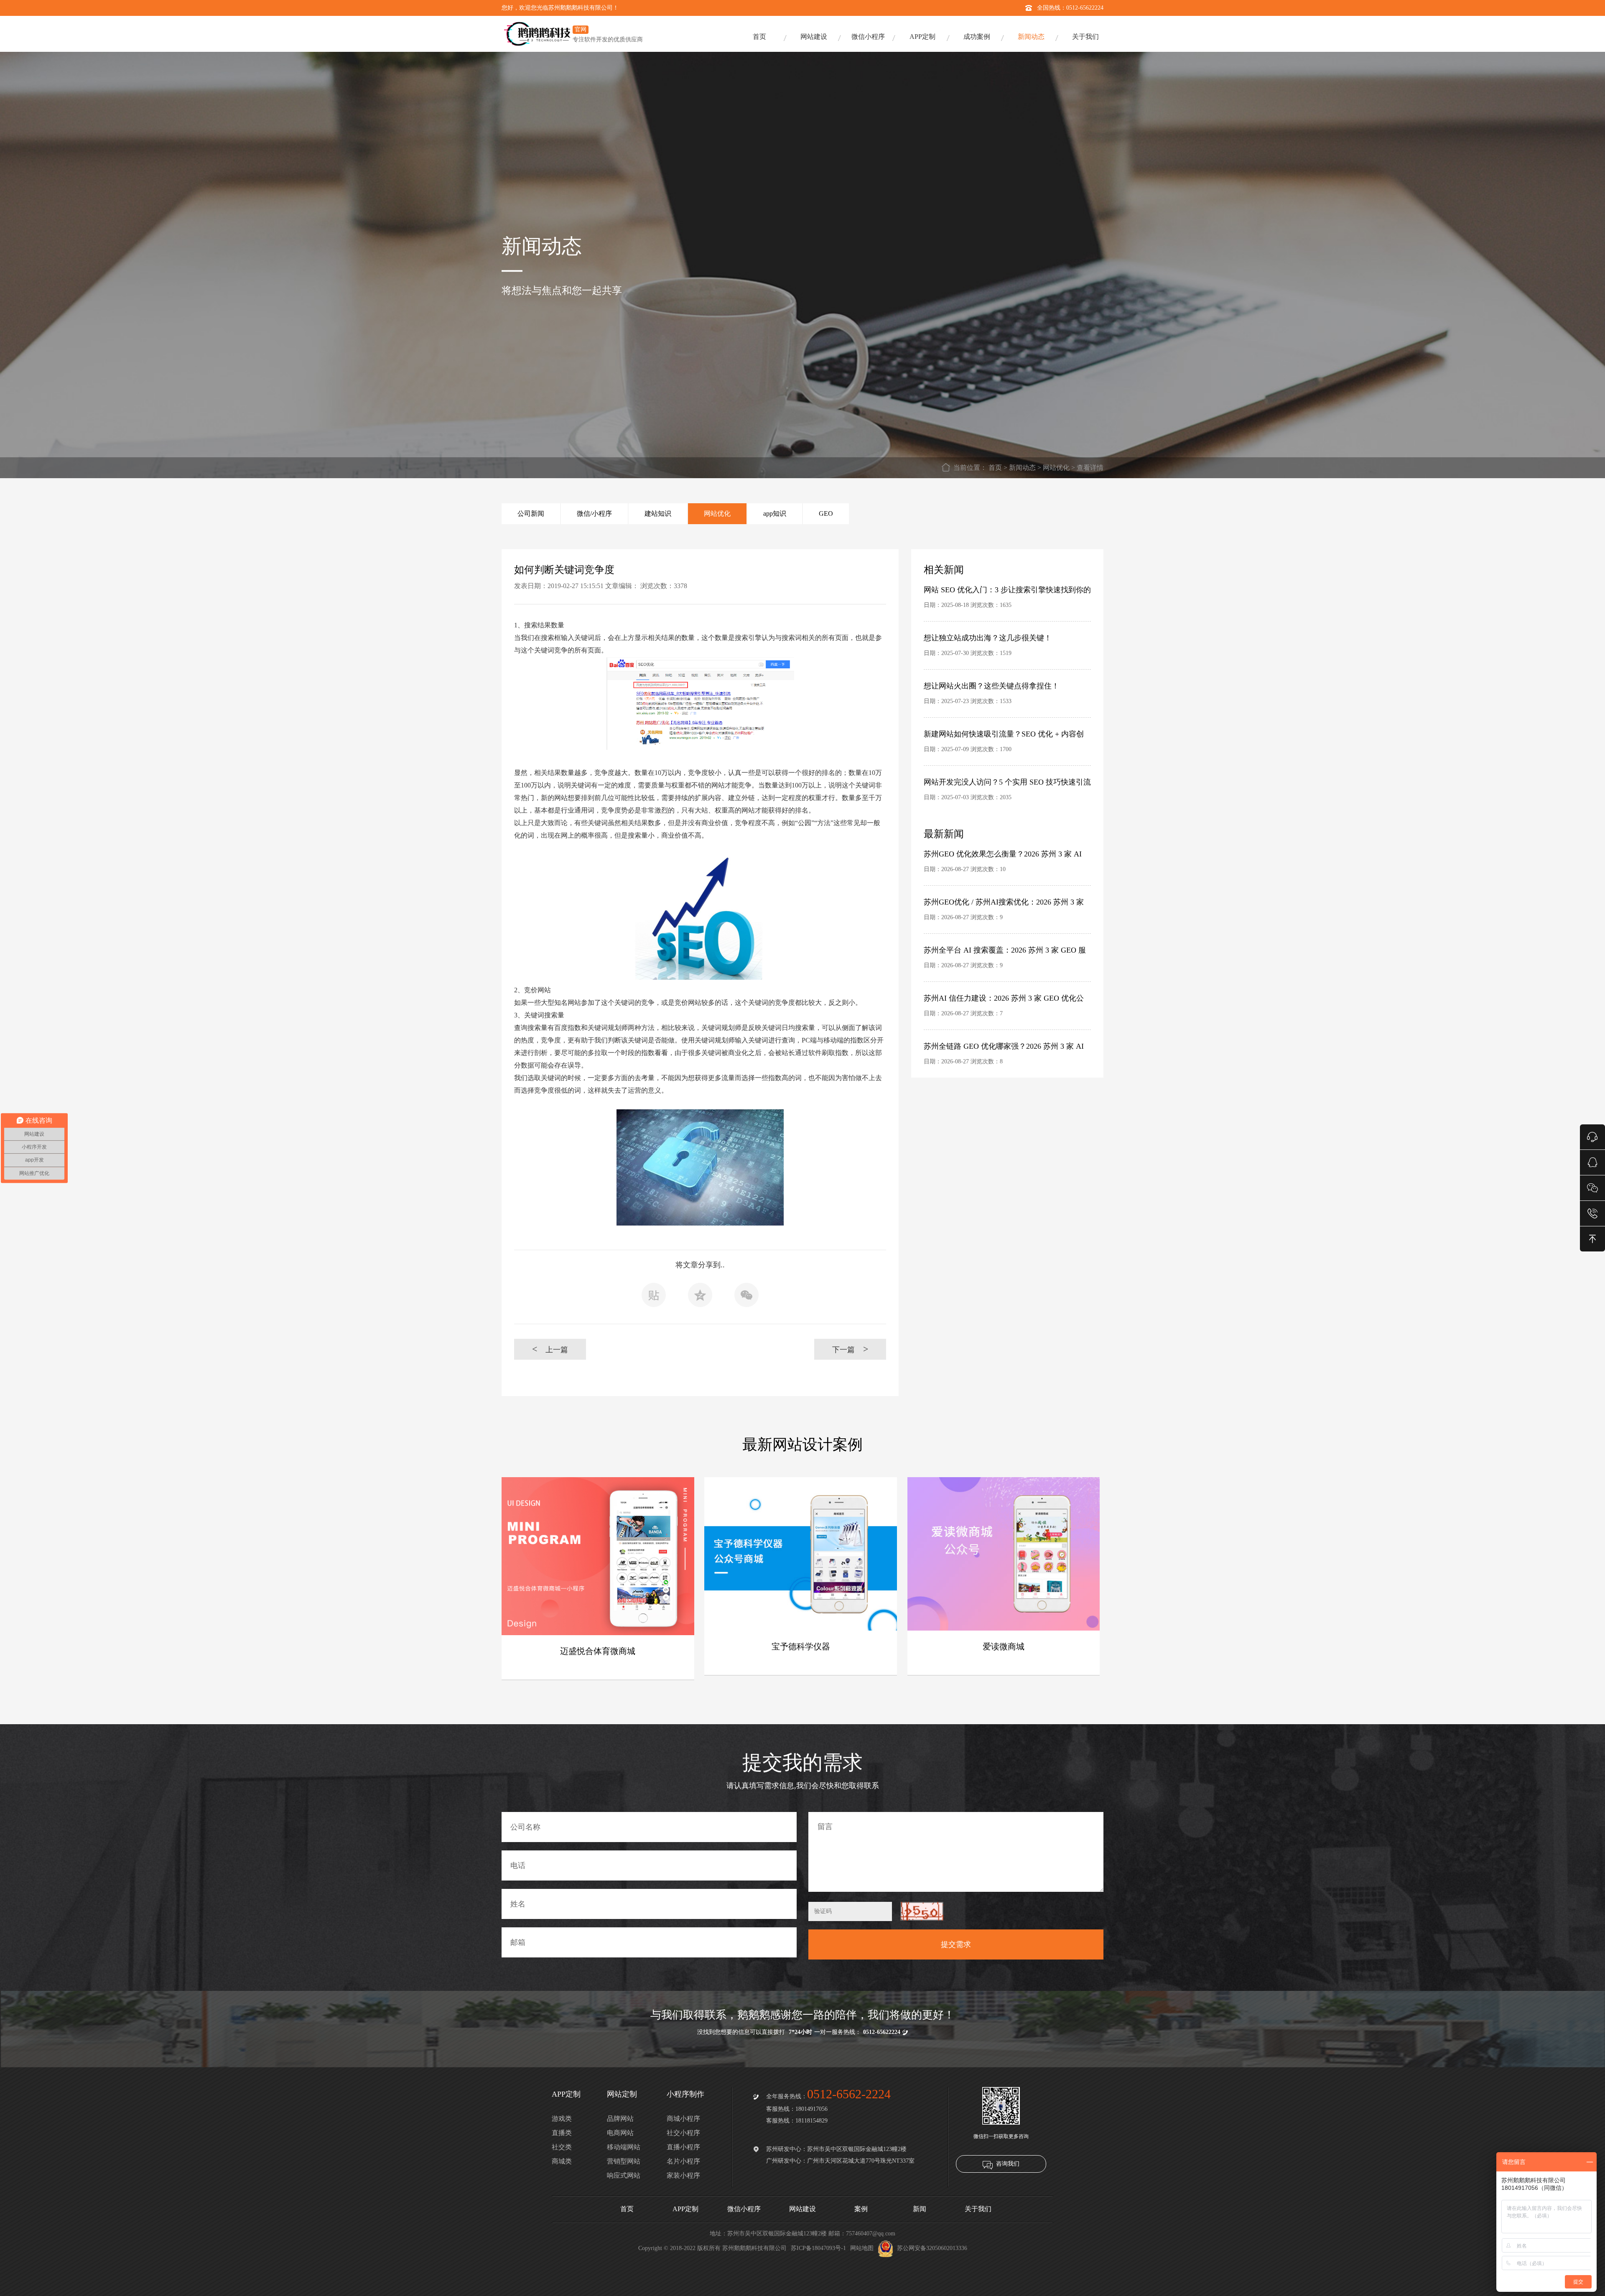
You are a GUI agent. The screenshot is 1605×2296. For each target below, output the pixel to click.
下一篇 (850, 1349)
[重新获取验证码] (922, 1911)
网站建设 (814, 37)
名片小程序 (683, 2161)
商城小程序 (683, 2119)
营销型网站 (624, 2161)
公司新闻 (531, 513)
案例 (861, 2209)
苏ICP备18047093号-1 (818, 2248)
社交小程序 (683, 2133)
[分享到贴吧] (654, 1297)
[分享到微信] (746, 1297)
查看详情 (1090, 468)
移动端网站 (624, 2147)
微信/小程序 (594, 513)
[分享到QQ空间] (700, 1297)
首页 (759, 37)
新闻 (920, 2209)
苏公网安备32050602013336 (932, 2248)
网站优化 (1056, 468)
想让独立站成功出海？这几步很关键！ (988, 638)
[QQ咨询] (1592, 1162)
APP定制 (922, 37)
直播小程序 (683, 2147)
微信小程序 (868, 37)
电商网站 (620, 2133)
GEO (826, 513)
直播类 (562, 2133)
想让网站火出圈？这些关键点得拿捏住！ (991, 686)
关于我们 (1085, 37)
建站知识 (658, 513)
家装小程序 (683, 2175)
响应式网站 (624, 2175)
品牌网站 (620, 2119)
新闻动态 (1031, 37)
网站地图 (862, 2248)
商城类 (562, 2161)
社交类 (562, 2147)
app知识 (775, 513)
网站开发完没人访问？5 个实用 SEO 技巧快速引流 (1007, 782)
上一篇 (550, 1349)
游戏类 (562, 2119)
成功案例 (977, 37)
